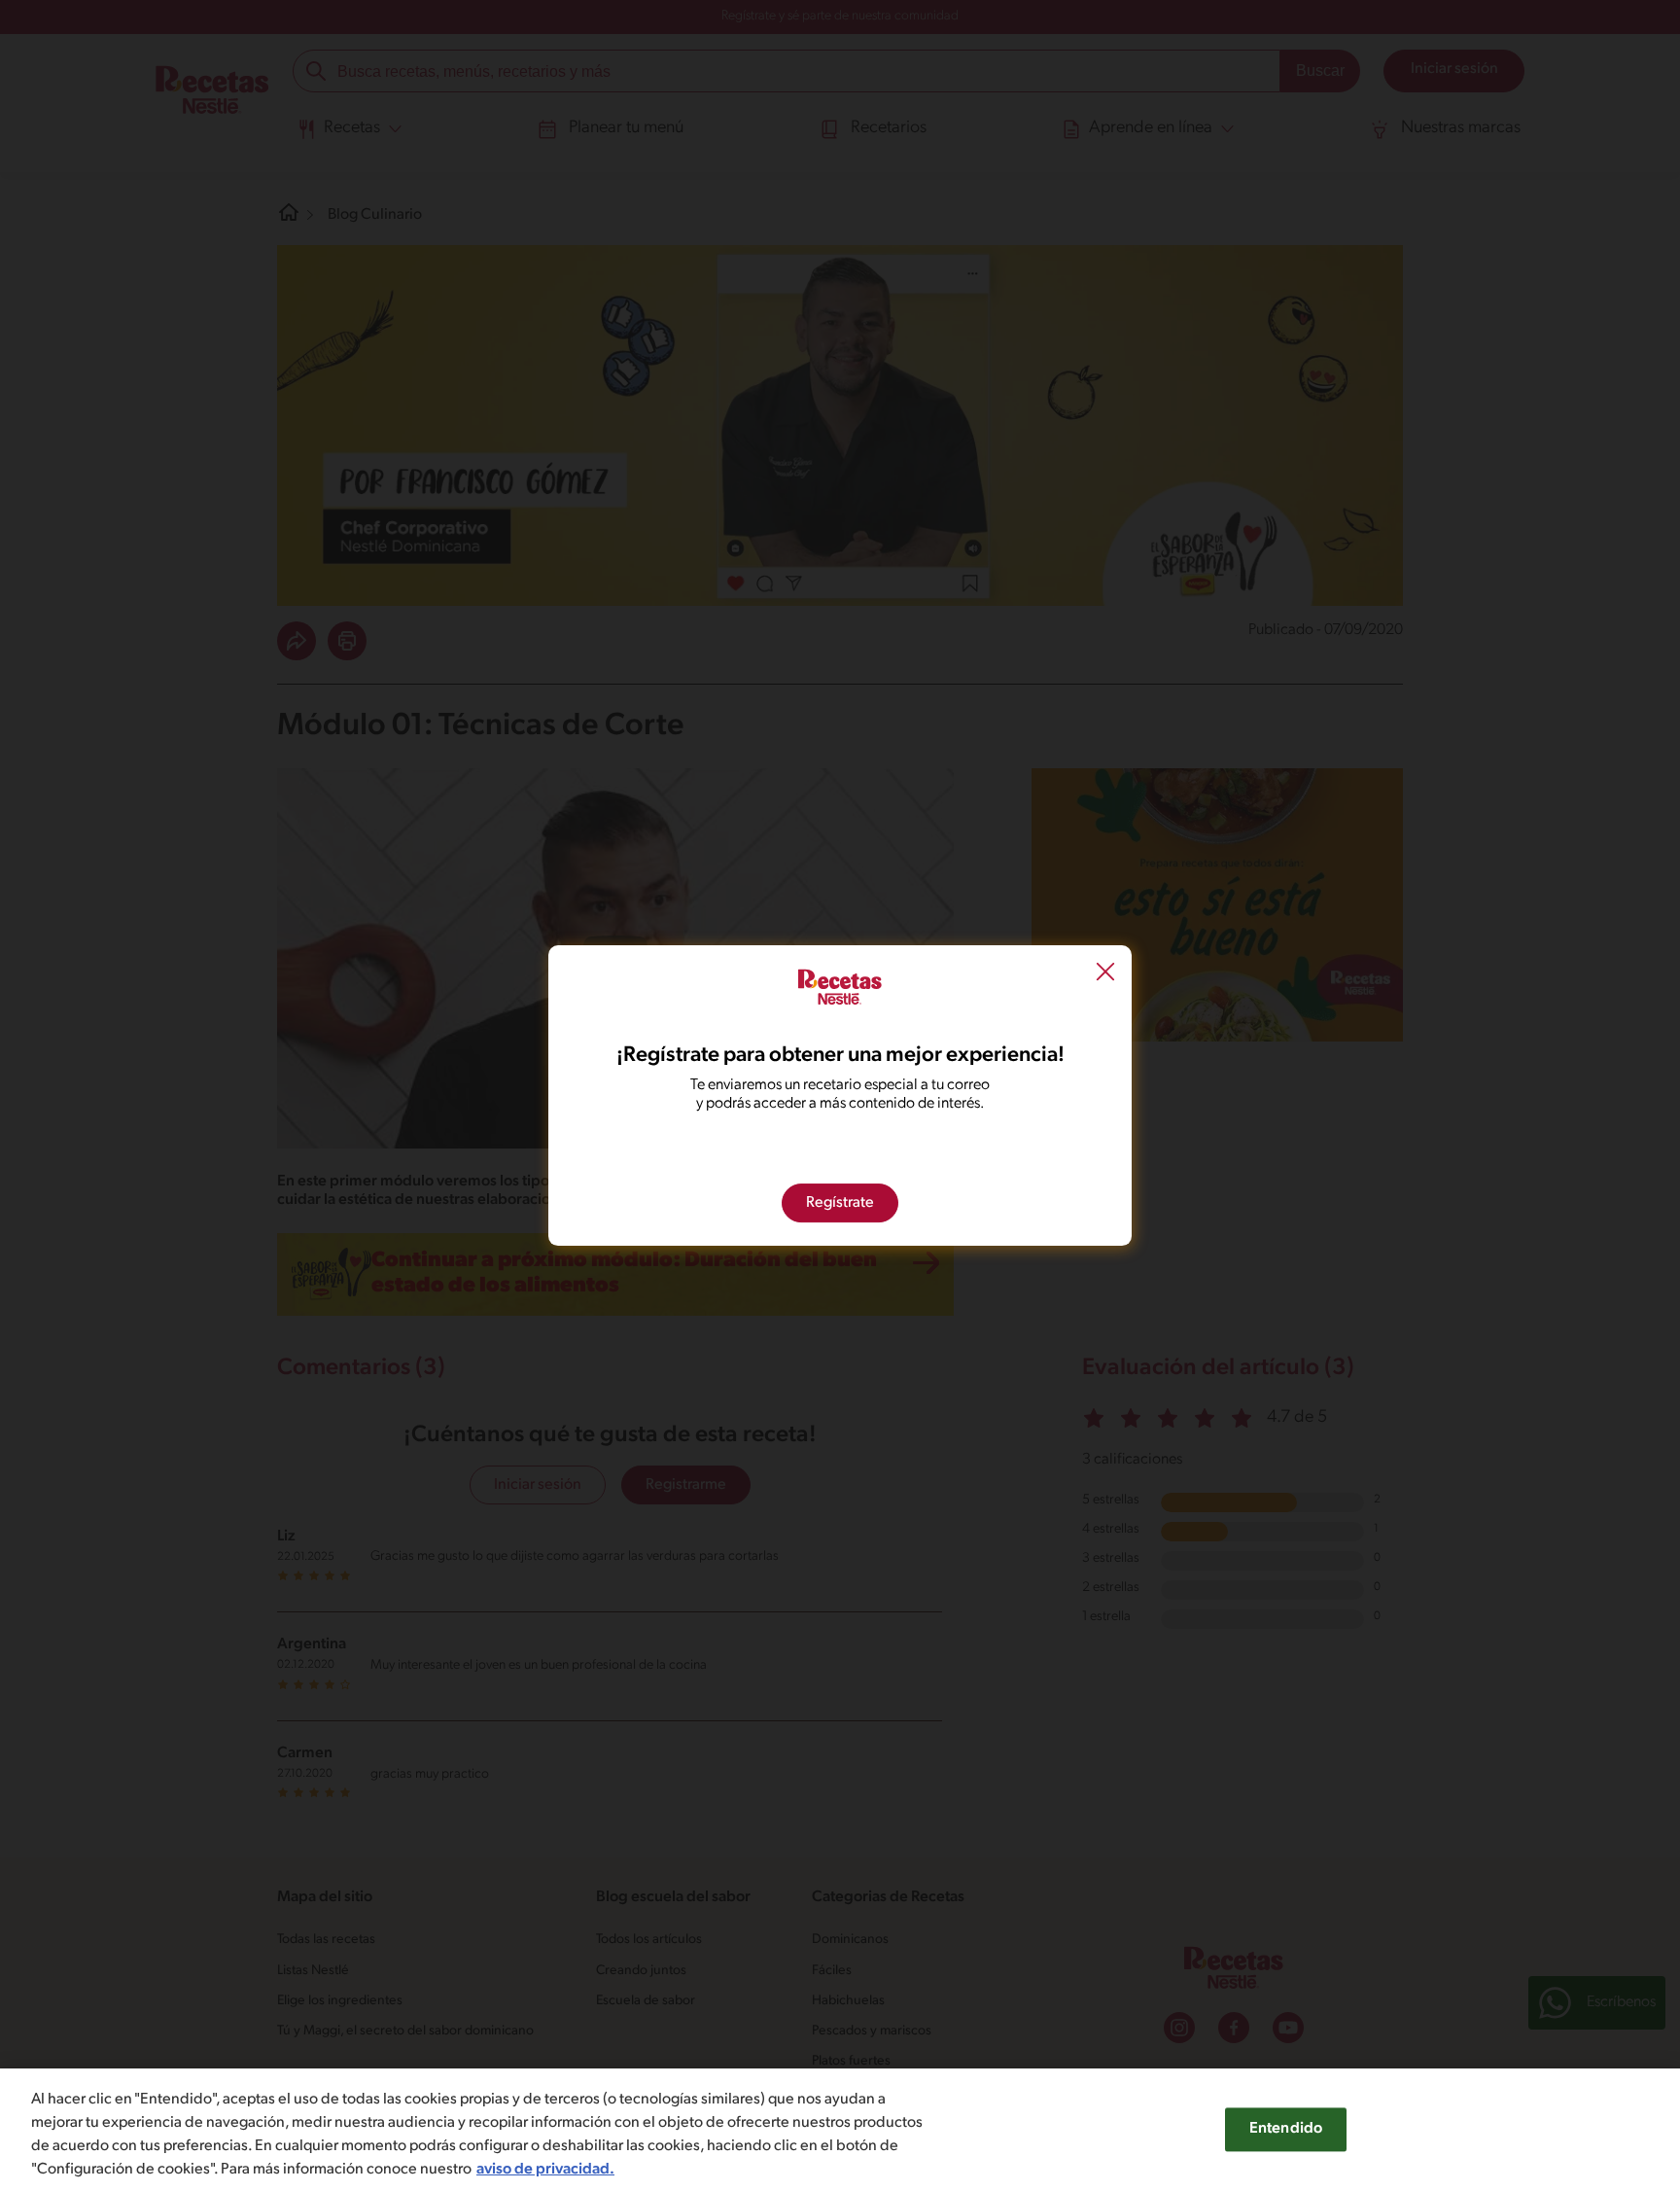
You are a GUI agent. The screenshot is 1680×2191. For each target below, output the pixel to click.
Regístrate (840, 1203)
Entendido (1286, 2129)
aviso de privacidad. (545, 2170)
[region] (840, 2130)
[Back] (1105, 974)
